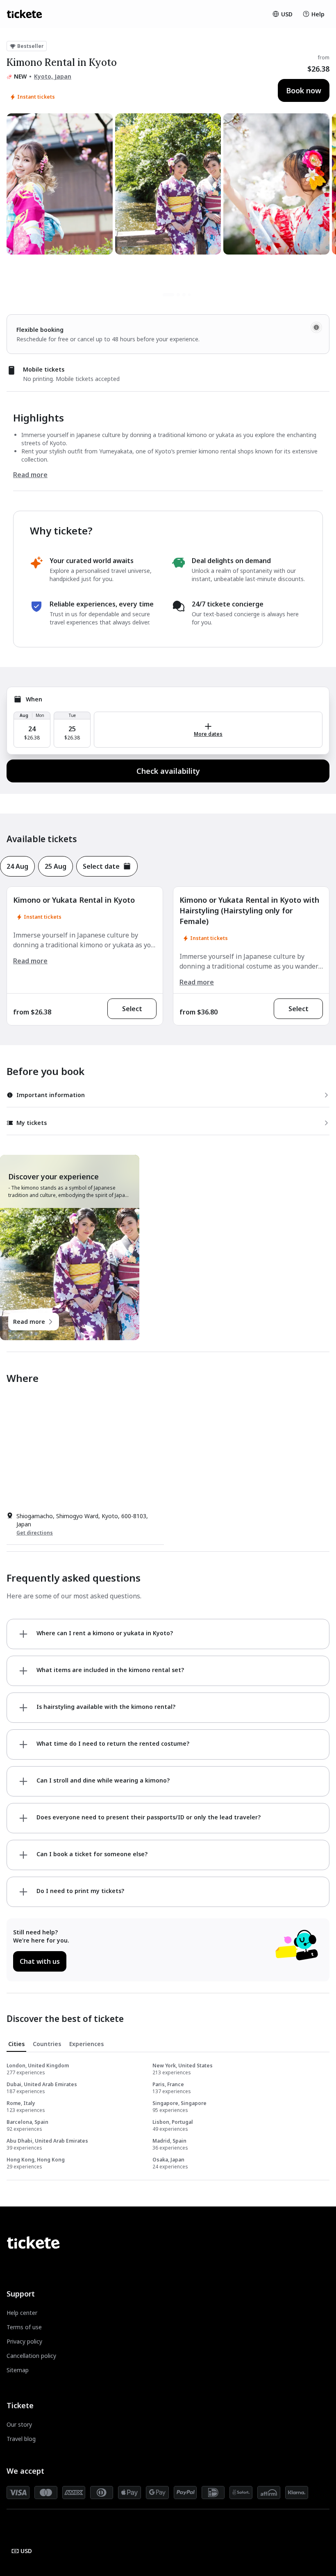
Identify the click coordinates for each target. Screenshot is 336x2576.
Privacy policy (24, 2341)
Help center (22, 2313)
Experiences (86, 2044)
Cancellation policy (31, 2356)
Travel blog (21, 2439)
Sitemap (18, 2370)
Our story (19, 2424)
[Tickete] (24, 14)
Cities (16, 2044)
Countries (47, 2044)
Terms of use (24, 2327)
